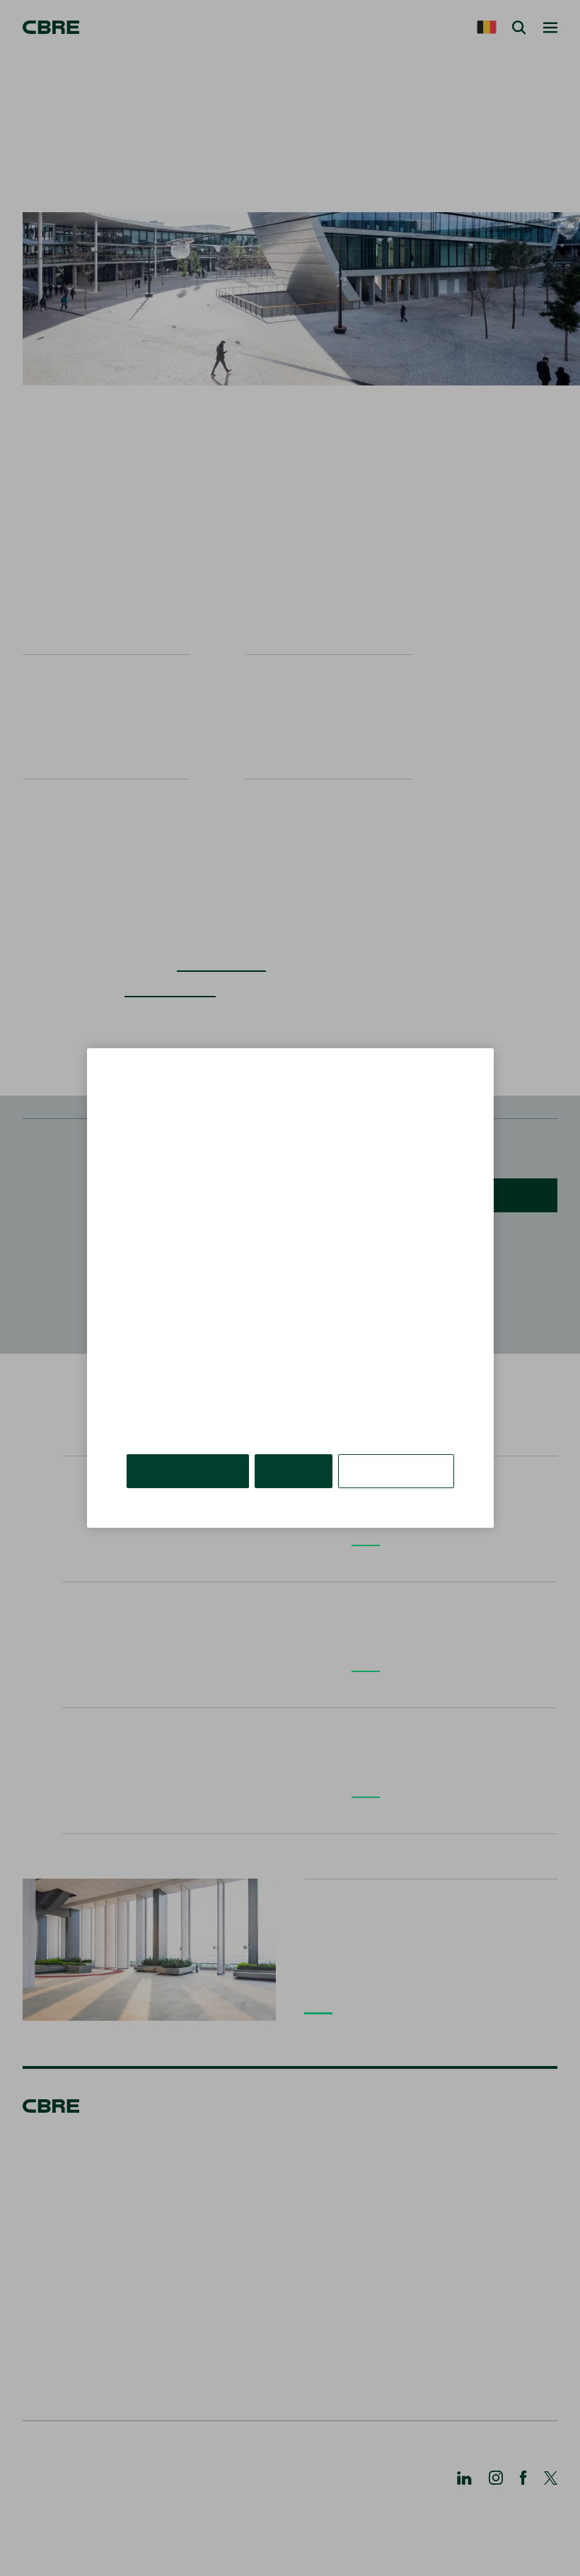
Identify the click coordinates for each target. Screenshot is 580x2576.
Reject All (294, 1471)
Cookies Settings (396, 1471)
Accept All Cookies (188, 1471)
